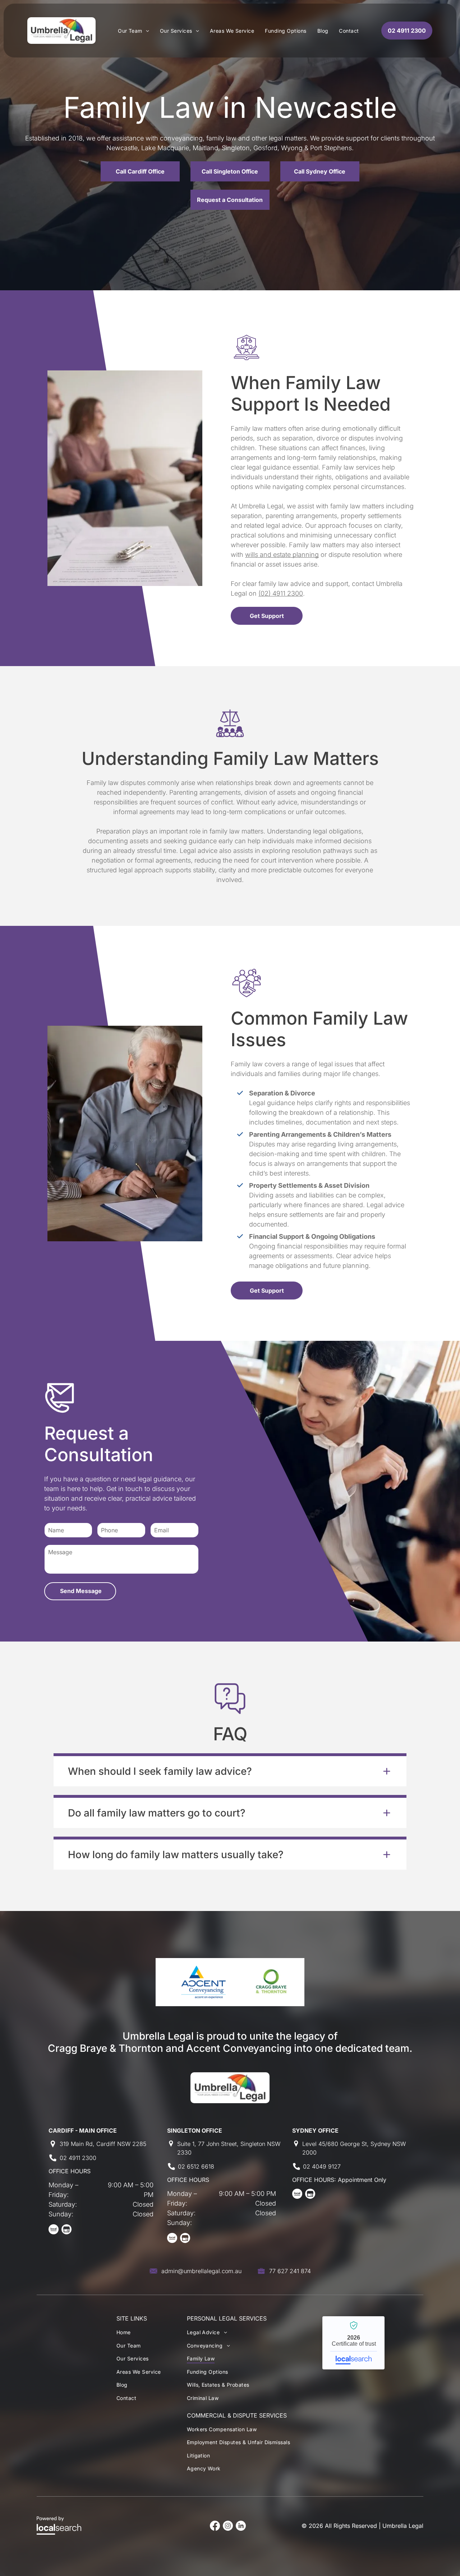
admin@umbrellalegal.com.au (201, 2271)
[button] (230, 1770)
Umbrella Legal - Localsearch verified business (353, 2343)
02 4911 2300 (78, 2158)
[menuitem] (134, 31)
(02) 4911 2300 (281, 593)
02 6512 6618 (196, 2166)
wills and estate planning (282, 555)
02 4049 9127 (322, 2166)
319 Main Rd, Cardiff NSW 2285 (103, 2144)
